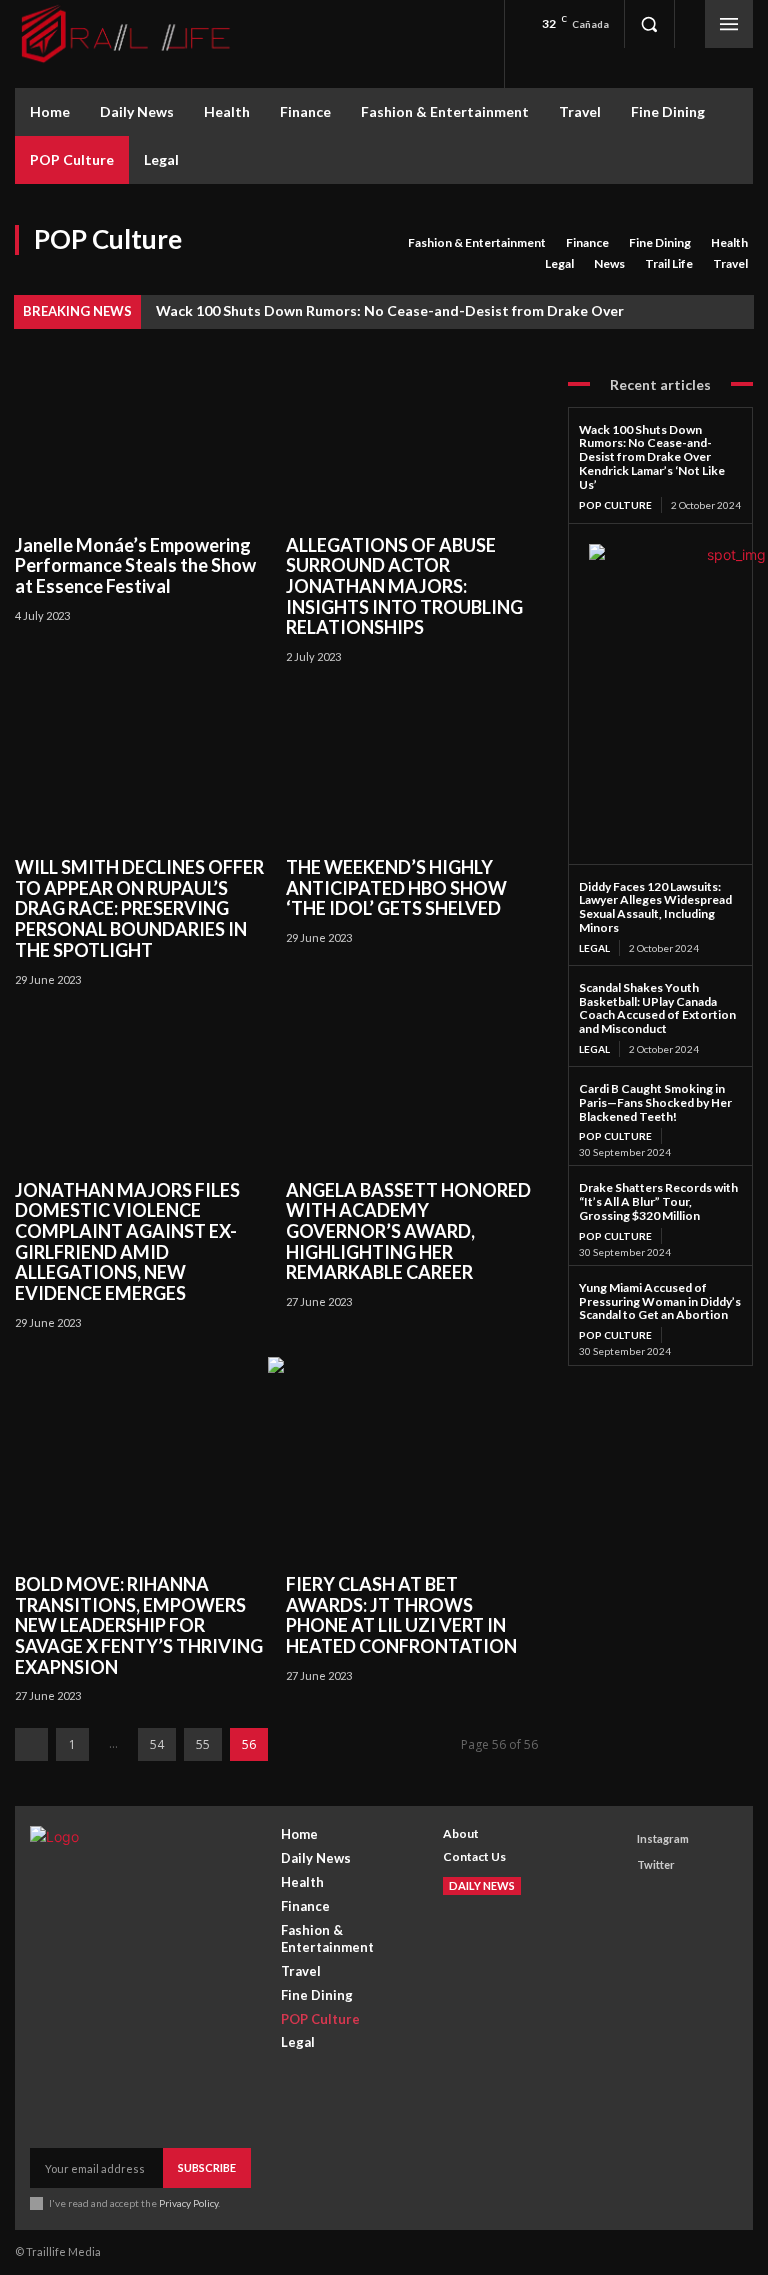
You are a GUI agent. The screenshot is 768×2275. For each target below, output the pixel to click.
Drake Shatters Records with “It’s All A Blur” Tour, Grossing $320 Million (658, 1201)
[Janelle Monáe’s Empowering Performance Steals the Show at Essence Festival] (140, 444)
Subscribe (207, 2167)
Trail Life (669, 263)
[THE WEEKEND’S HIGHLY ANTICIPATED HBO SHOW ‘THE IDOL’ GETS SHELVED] (411, 766)
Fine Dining (660, 242)
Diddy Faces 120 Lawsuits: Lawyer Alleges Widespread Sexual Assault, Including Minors (655, 907)
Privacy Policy (188, 2203)
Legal (559, 263)
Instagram (663, 1838)
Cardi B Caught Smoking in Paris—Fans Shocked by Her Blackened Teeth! (655, 1102)
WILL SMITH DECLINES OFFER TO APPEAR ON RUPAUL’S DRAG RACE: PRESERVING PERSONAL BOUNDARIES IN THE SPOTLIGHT (139, 908)
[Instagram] (618, 1838)
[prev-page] (31, 1744)
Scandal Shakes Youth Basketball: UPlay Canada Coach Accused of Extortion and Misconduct (657, 1008)
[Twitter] (618, 1865)
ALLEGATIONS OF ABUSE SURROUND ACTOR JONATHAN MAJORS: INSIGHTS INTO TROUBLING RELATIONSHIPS (404, 586)
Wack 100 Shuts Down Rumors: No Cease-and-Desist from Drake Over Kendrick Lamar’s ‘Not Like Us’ (652, 457)
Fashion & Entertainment (477, 242)
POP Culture (615, 505)
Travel (730, 263)
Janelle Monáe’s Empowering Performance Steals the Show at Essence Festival (135, 565)
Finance (587, 242)
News (609, 263)
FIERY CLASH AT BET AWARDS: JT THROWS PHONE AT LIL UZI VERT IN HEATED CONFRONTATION (401, 1615)
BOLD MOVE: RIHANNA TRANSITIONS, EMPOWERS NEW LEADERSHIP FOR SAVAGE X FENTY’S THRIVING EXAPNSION (139, 1625)
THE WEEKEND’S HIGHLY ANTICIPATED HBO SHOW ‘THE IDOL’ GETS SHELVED (396, 887)
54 (157, 1744)
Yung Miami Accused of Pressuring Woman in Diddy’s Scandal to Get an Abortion (660, 1301)
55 (203, 1744)
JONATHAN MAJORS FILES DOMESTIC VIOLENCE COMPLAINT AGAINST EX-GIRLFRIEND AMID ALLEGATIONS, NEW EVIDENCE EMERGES (127, 1241)
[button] (649, 24)
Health (729, 242)
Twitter (656, 1864)
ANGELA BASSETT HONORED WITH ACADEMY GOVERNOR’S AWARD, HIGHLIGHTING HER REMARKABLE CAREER (408, 1231)
